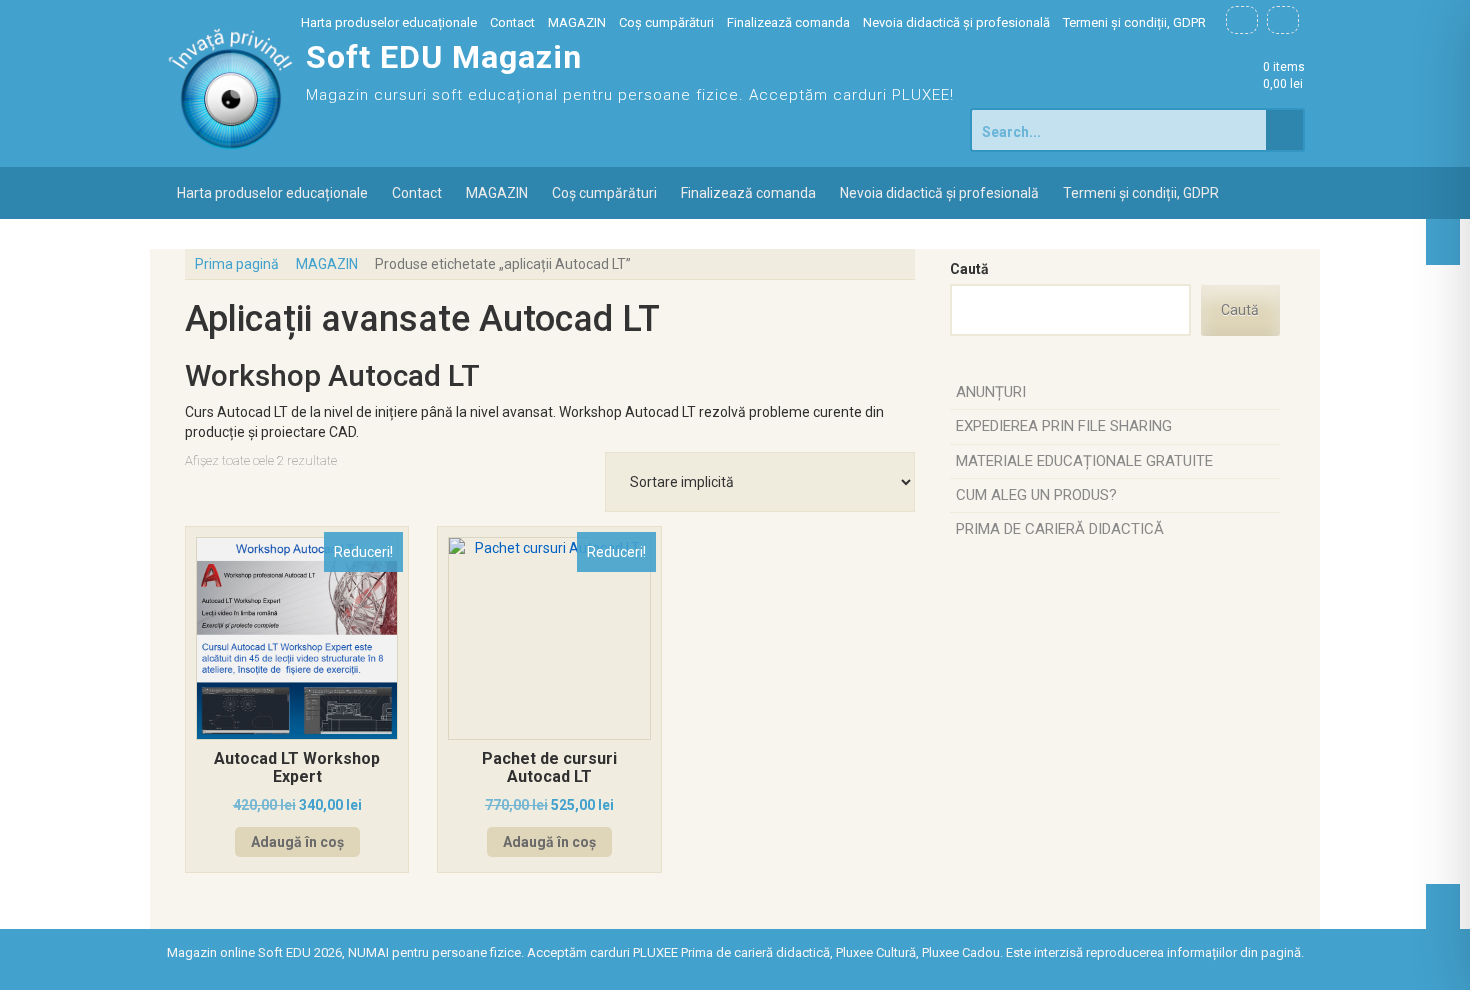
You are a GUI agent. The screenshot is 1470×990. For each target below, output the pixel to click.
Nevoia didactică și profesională (956, 22)
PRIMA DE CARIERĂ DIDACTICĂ (1060, 529)
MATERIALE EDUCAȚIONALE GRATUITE (1084, 461)
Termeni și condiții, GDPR (1134, 22)
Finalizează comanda (788, 22)
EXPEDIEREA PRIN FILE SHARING (1064, 426)
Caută (969, 269)
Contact (512, 22)
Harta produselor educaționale (389, 22)
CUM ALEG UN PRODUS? (1036, 495)
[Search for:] (1120, 130)
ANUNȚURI (991, 392)
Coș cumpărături (666, 22)
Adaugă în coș (297, 842)
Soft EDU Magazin (444, 57)
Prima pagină (237, 264)
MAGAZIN (577, 22)
